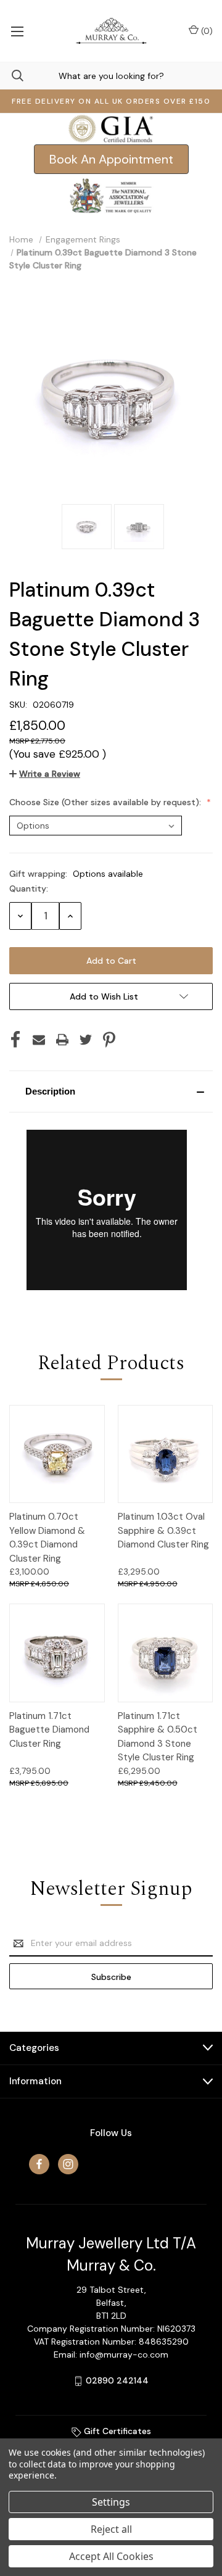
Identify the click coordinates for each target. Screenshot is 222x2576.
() (206, 31)
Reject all (111, 2529)
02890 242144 (117, 2380)
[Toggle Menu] (17, 31)
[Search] (12, 76)
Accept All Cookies (111, 2556)
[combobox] (111, 76)
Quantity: (29, 888)
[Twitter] (86, 1040)
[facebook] (39, 2164)
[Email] (39, 1040)
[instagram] (68, 2164)
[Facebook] (15, 1040)
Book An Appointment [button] (111, 159)
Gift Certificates (116, 2431)
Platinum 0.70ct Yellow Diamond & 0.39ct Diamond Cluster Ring (47, 1538)
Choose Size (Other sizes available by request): (106, 802)
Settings (111, 2502)
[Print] (62, 1040)
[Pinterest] (109, 1040)
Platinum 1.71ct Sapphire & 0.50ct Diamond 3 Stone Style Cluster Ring (158, 1737)
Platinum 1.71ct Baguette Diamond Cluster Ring (49, 1730)
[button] (111, 1091)
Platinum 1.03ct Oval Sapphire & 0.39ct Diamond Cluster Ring (163, 1530)
